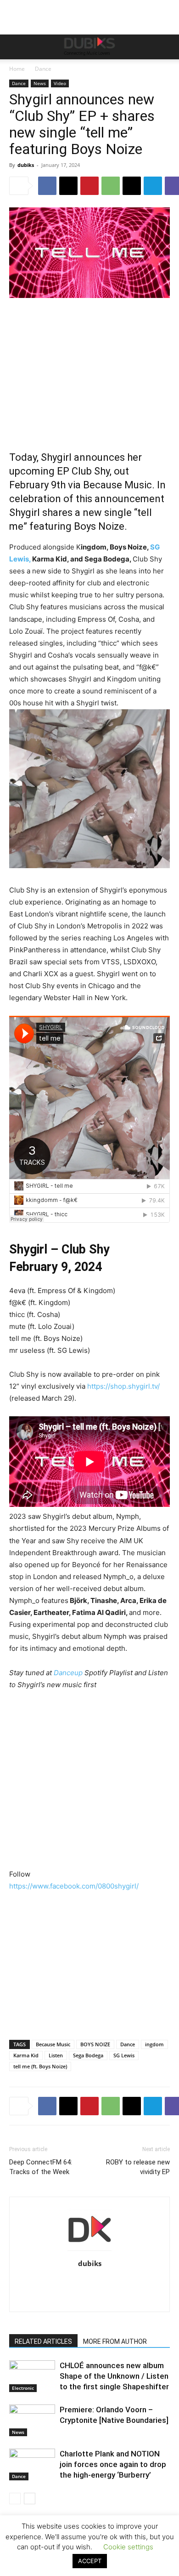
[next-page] (30, 2499)
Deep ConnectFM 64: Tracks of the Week (41, 2167)
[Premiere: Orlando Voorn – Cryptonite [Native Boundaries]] (32, 2420)
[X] (68, 186)
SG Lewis (124, 2055)
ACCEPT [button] (90, 2561)
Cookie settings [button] (128, 2547)
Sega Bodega (88, 2055)
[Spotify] (128, 2283)
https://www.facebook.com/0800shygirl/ (74, 1886)
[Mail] (70, 2283)
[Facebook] (47, 186)
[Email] (132, 186)
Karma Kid (26, 2055)
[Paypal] (90, 2283)
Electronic (23, 2388)
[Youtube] (90, 2299)
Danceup (68, 1673)
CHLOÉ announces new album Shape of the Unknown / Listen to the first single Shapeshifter (114, 2376)
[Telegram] (153, 186)
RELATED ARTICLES (43, 2341)
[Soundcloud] (109, 2283)
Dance (43, 69)
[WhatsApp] (111, 186)
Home (17, 69)
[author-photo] (89, 2251)
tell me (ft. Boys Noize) (40, 2066)
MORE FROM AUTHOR (115, 2341)
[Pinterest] (89, 186)
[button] (16, 47)
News (40, 83)
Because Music (53, 2044)
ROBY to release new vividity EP (138, 2167)
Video (60, 83)
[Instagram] (51, 2283)
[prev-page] (15, 2499)
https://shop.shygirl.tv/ (123, 1386)
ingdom (154, 2044)
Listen (56, 2055)
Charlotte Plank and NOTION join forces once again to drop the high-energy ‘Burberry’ (113, 2464)
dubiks (26, 165)
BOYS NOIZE (95, 2044)
